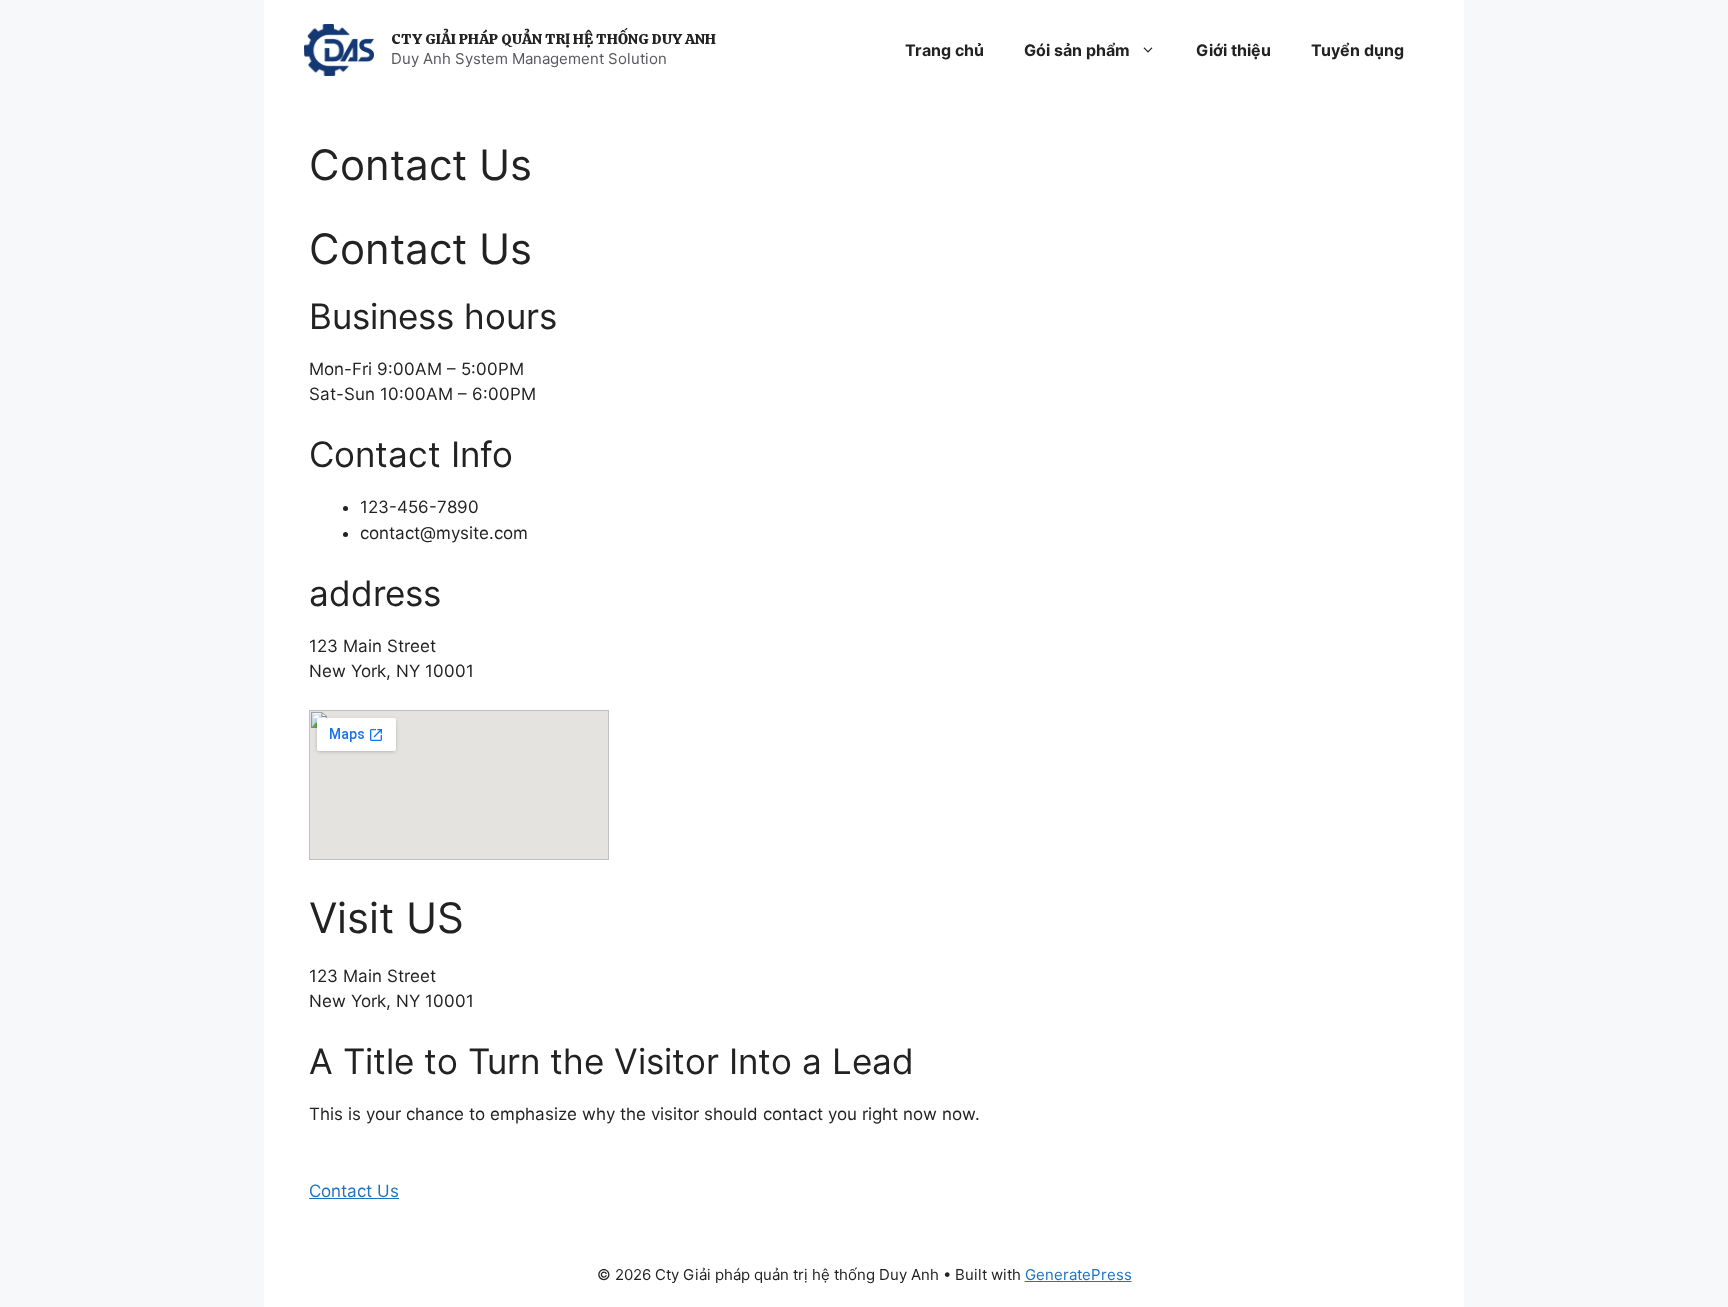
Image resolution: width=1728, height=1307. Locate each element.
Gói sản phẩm (1077, 50)
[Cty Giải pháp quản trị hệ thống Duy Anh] (339, 49)
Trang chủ (944, 50)
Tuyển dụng (1357, 50)
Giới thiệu (1233, 50)
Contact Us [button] (354, 1191)
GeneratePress (1078, 1274)
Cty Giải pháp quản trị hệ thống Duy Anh (553, 39)
